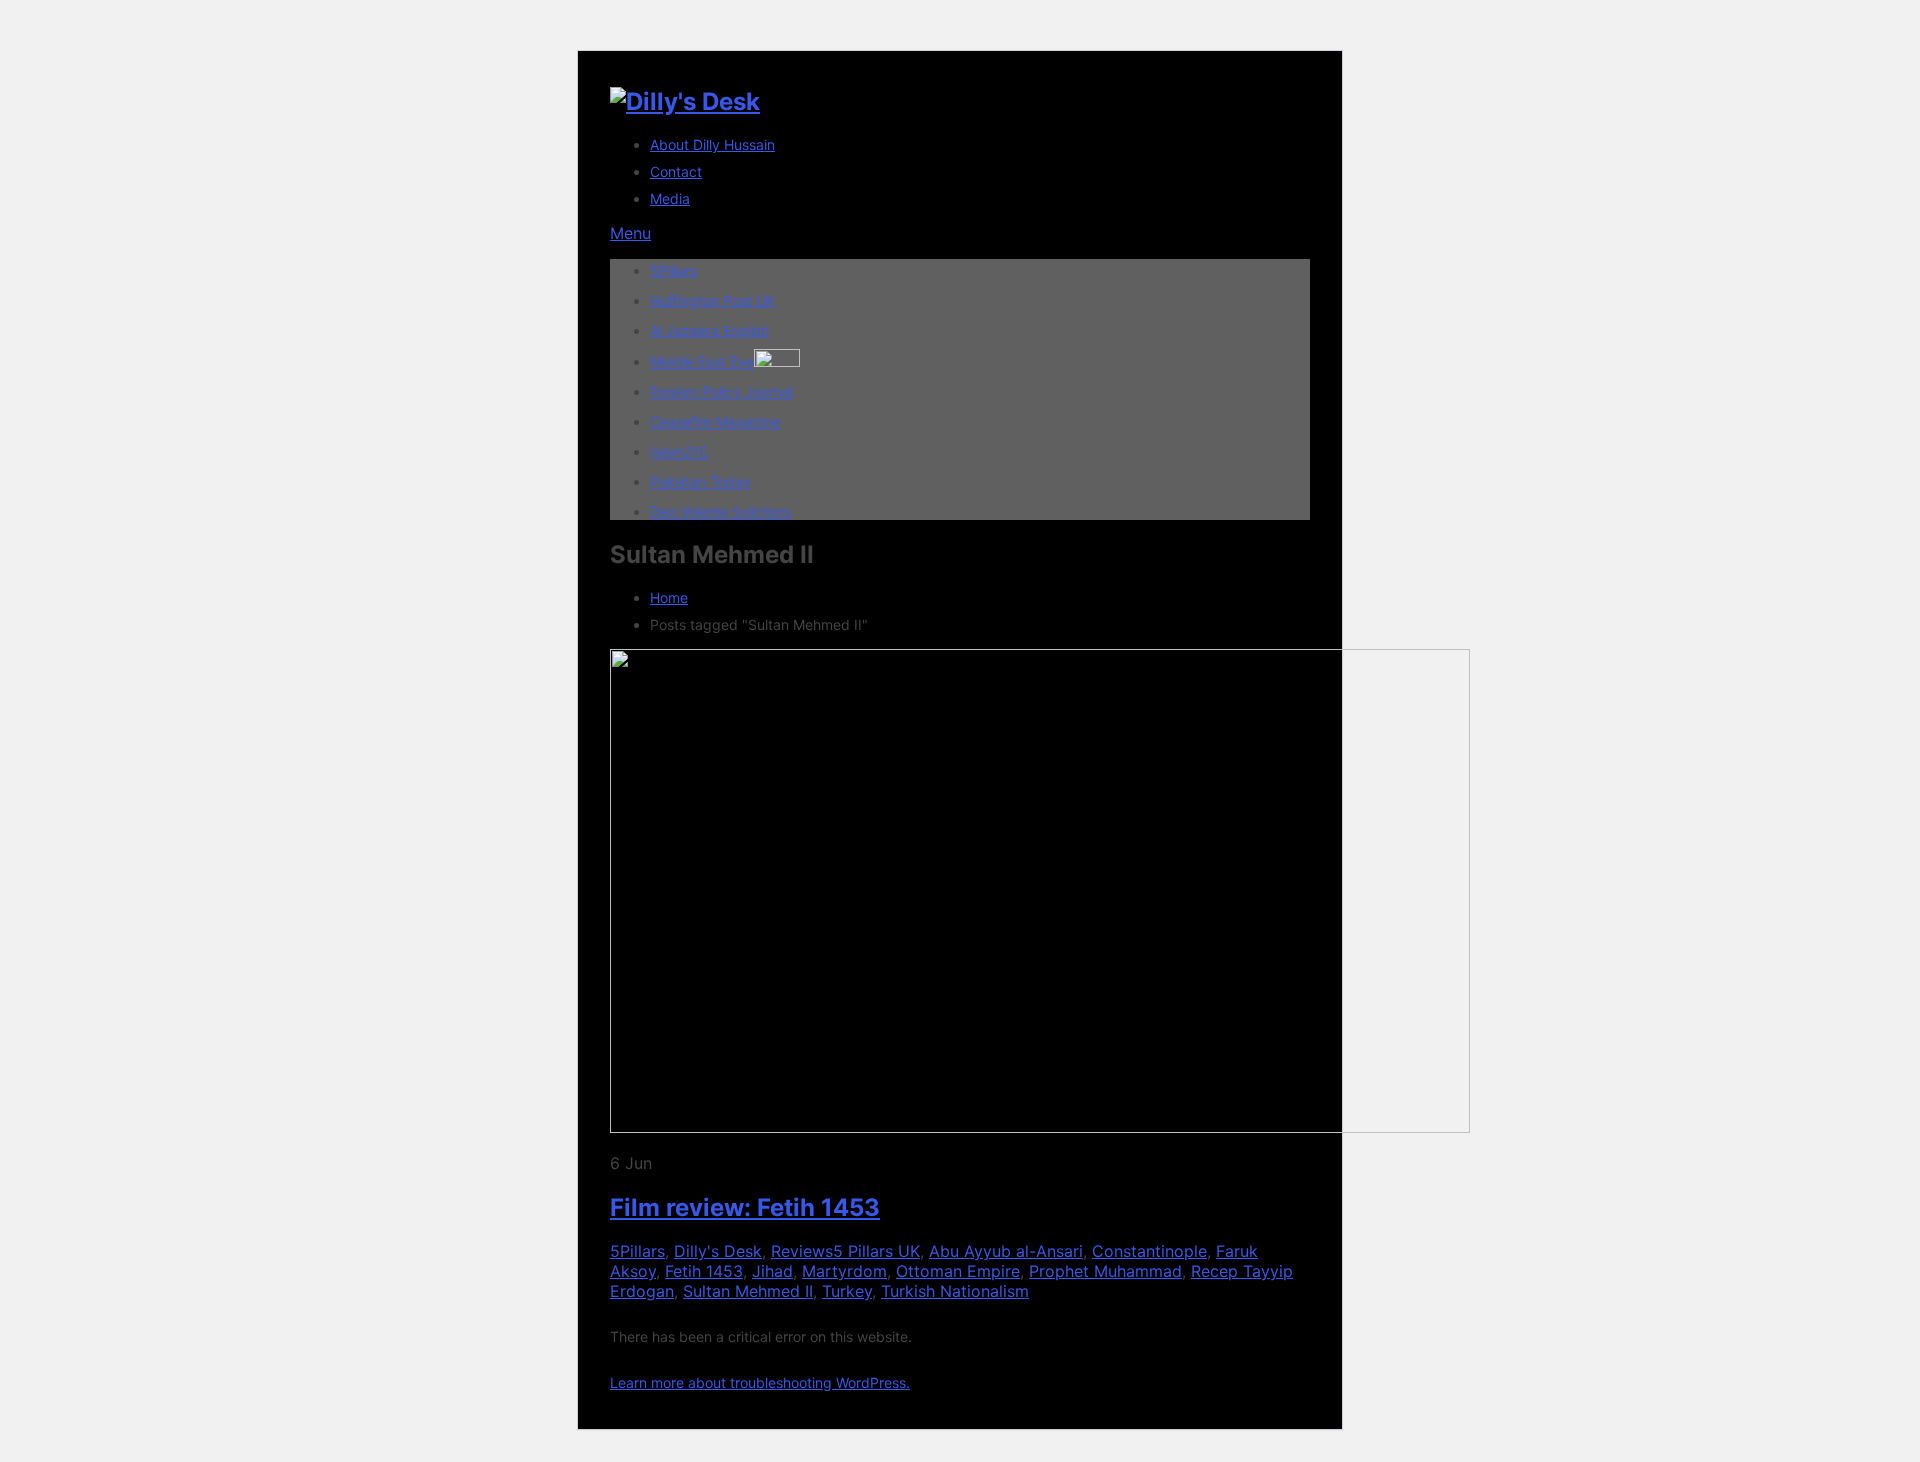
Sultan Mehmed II (748, 1291)
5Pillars (637, 1251)
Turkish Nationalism (955, 1291)
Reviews (802, 1251)
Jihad (772, 1271)
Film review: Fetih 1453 (745, 1207)
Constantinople (1149, 1251)
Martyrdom (844, 1271)
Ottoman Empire (958, 1271)
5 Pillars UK (876, 1251)
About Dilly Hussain (712, 144)
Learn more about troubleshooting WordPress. (760, 1382)
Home (669, 597)
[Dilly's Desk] (685, 101)
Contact (676, 171)
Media (670, 198)
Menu (630, 233)
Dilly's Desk (718, 1251)
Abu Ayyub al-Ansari (1006, 1251)
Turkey (847, 1291)
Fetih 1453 (704, 1271)
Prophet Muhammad (1105, 1271)
